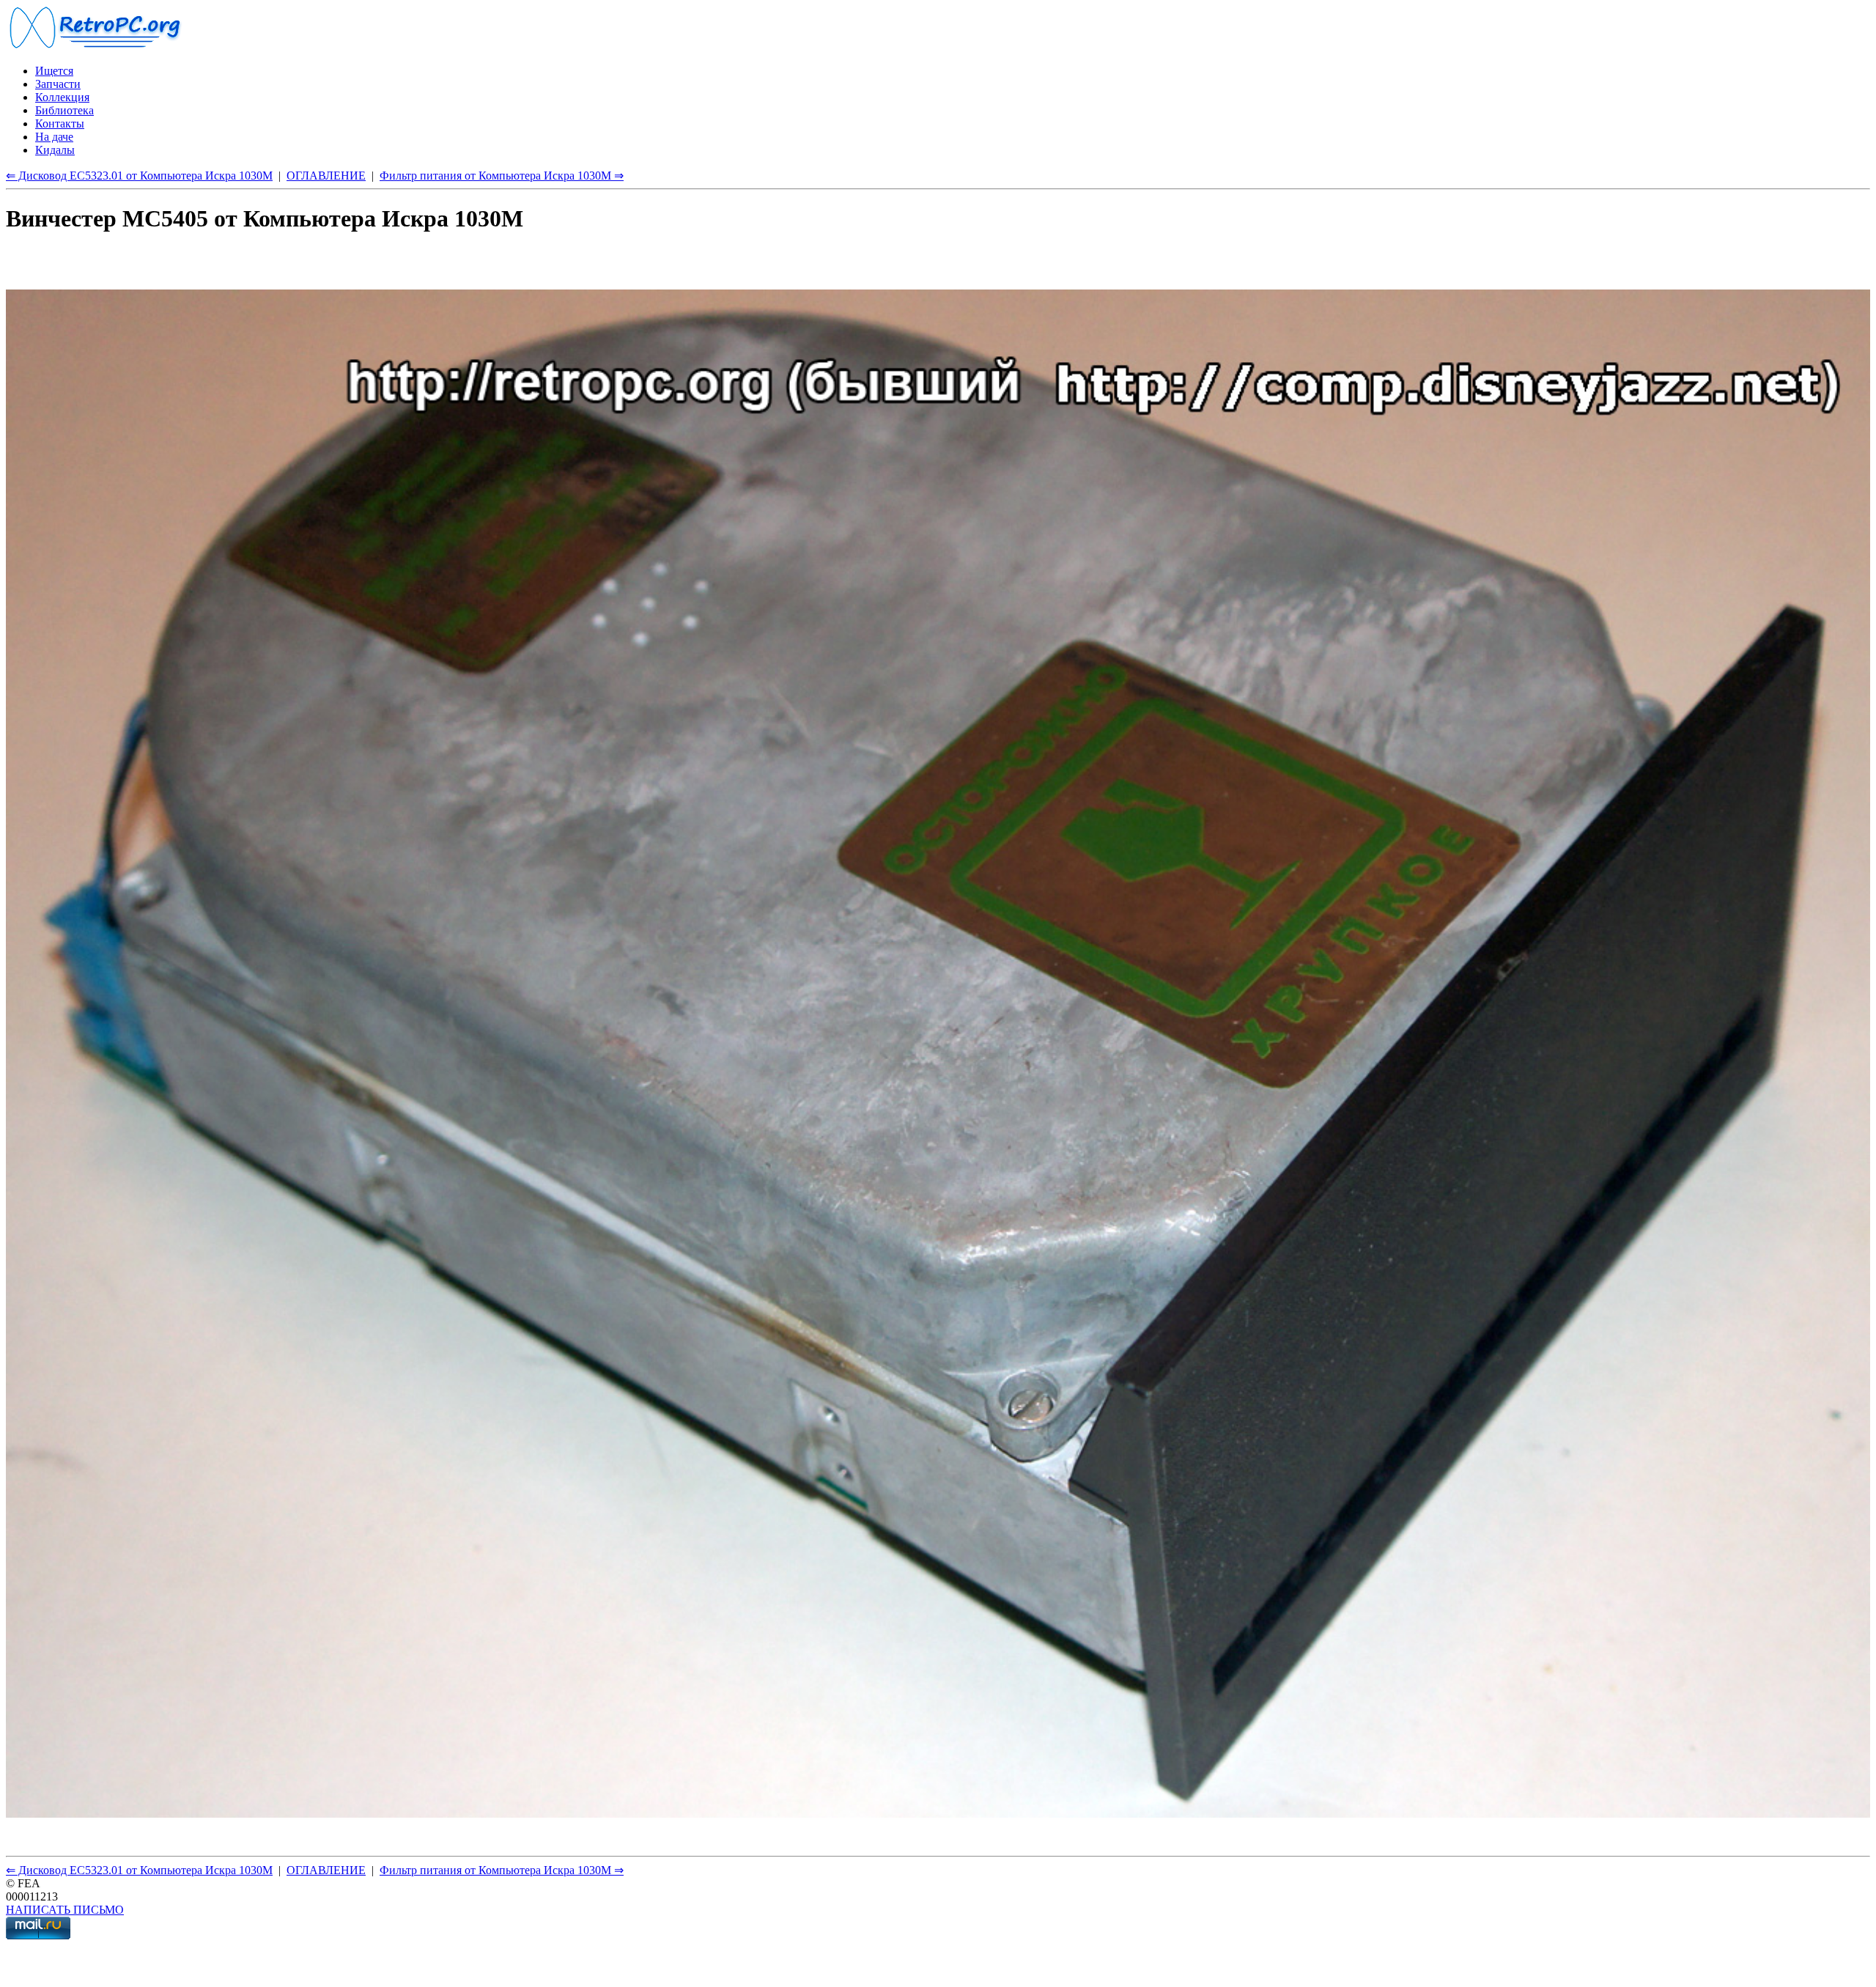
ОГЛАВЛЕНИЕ (326, 176)
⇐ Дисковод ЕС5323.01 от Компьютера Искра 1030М (139, 176)
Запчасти (58, 84)
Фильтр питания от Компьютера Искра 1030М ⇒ (502, 176)
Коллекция (62, 97)
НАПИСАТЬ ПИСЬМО (65, 1910)
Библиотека (64, 110)
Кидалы (55, 150)
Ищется (54, 71)
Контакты (60, 124)
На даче (54, 137)
